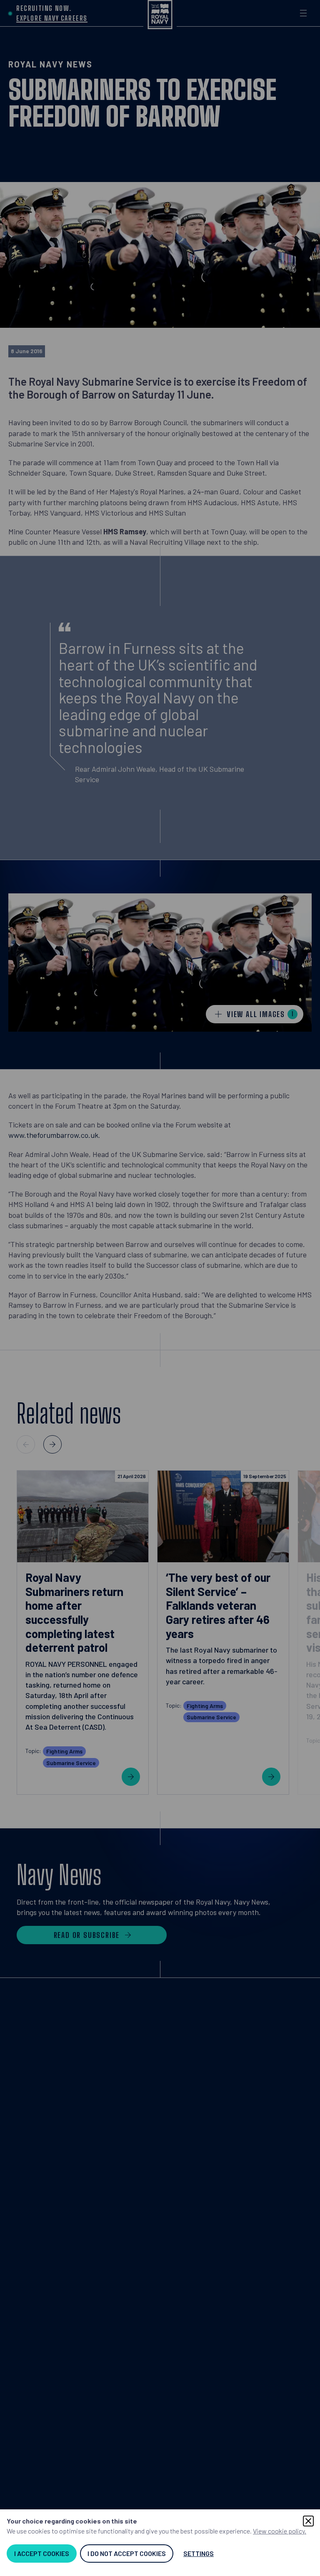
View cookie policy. (280, 2531)
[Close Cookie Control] (308, 2521)
